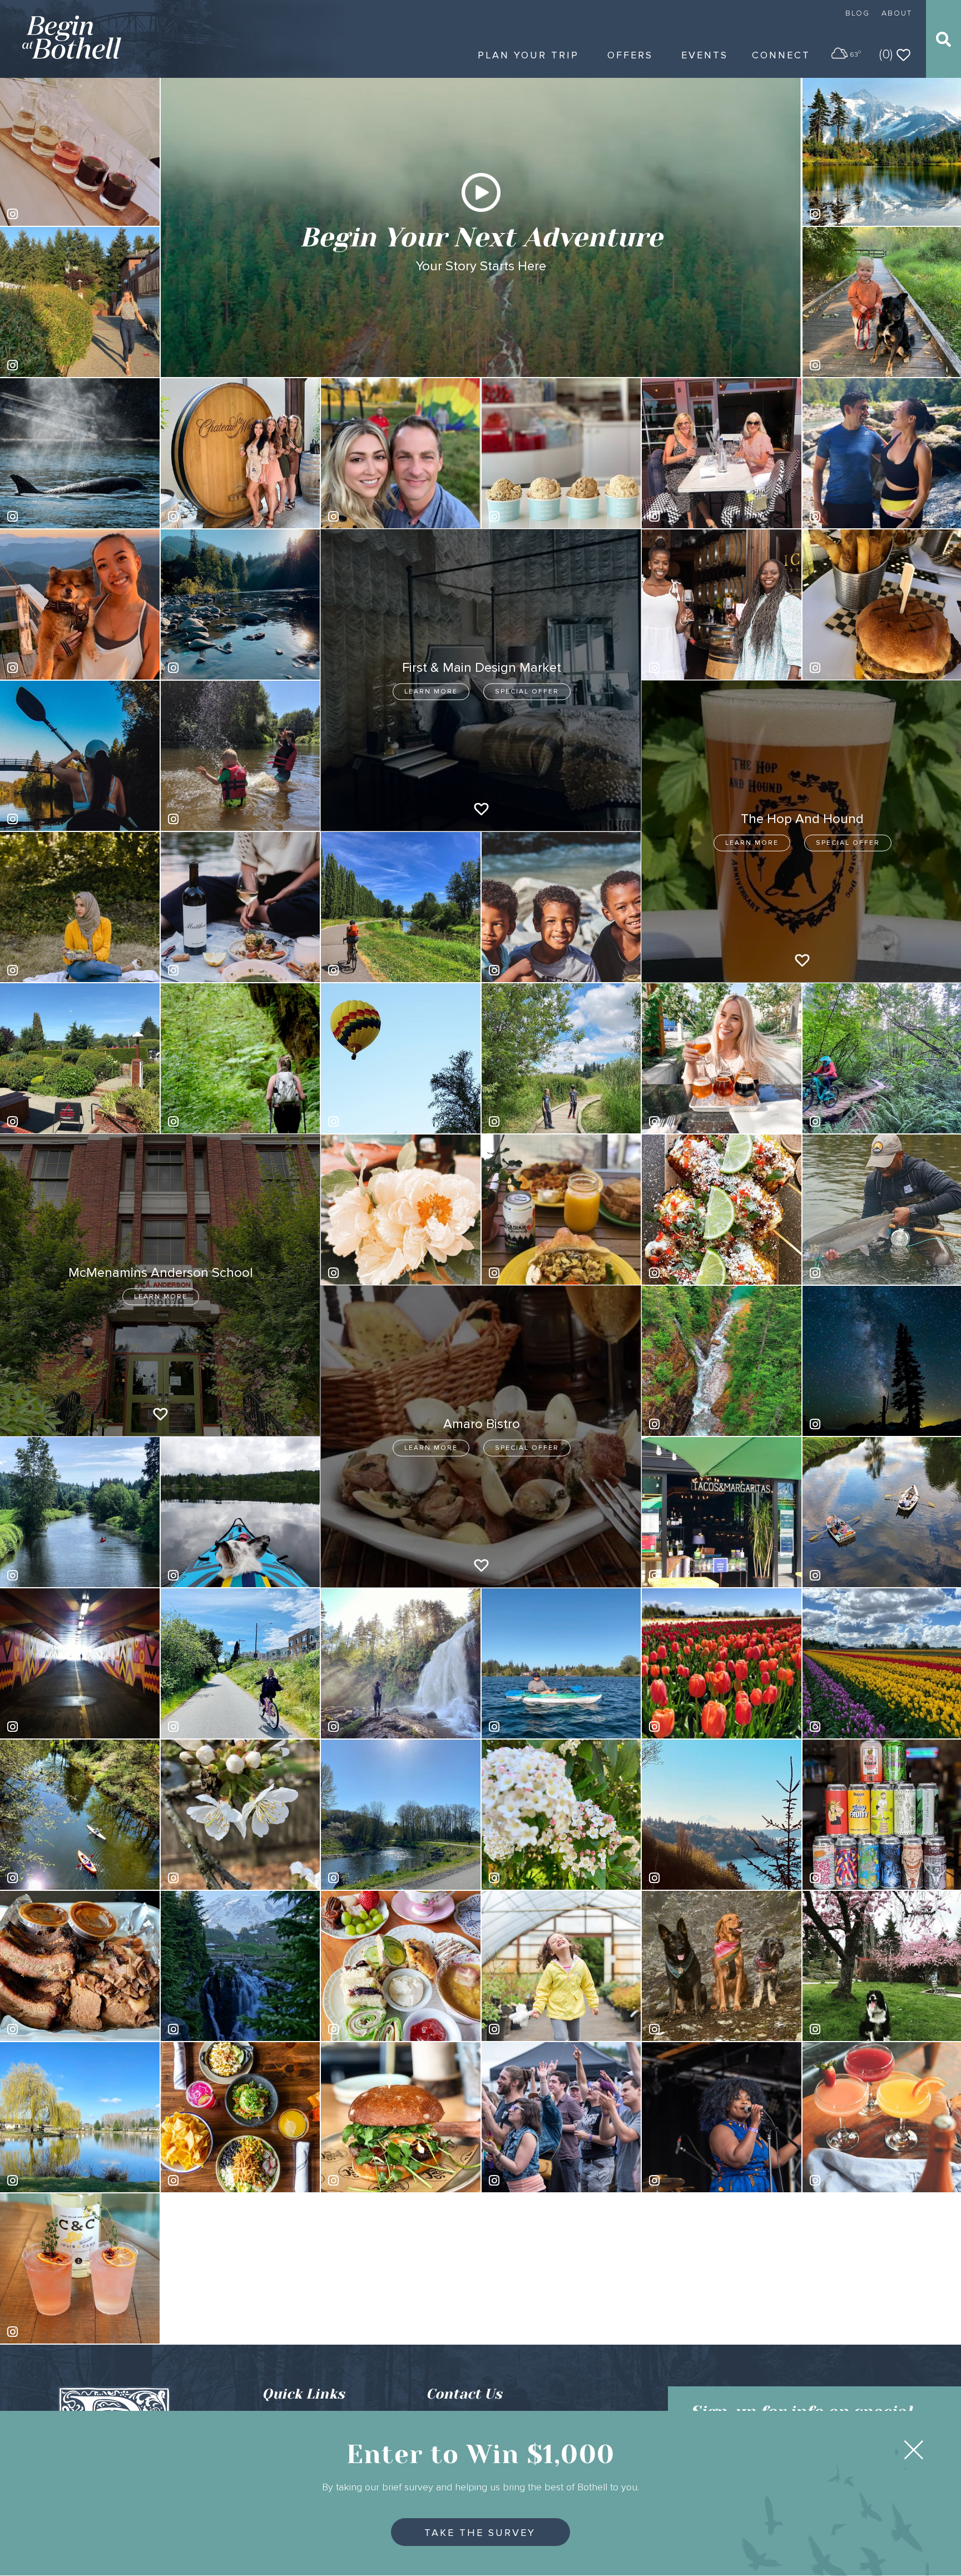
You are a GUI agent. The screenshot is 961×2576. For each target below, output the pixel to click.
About (897, 13)
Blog (858, 13)
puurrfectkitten (210, 668)
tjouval (838, 1575)
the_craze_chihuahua (62, 1727)
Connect (781, 55)
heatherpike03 (50, 1575)
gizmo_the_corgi (214, 1575)
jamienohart (205, 1727)
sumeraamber (48, 970)
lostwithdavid (47, 819)
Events (705, 55)
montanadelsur (853, 1727)
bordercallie (847, 2029)
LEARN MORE (431, 692)
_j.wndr (357, 2180)
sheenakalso (368, 516)
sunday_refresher (55, 2332)
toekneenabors (533, 970)
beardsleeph (849, 2180)
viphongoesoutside (379, 970)
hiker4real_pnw (372, 1727)
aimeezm (522, 1121)
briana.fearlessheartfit (223, 1121)
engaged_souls (52, 214)
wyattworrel (686, 1424)
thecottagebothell (697, 1273)
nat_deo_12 (45, 1878)
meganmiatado (50, 1121)
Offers (630, 55)
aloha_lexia (205, 516)
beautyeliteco (48, 668)
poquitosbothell (693, 1575)
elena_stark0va (212, 819)
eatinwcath (43, 2029)
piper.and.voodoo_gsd (705, 2029)
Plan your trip (528, 55)
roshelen (40, 2180)
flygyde (839, 1273)
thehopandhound (857, 1878)
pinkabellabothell (536, 516)
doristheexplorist (535, 1727)
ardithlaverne (208, 1878)
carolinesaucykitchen (864, 668)
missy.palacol (529, 2029)
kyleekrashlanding (698, 1121)
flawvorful (361, 2029)
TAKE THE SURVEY (480, 2533)
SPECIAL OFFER (527, 692)
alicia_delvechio (694, 1727)
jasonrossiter (368, 1878)
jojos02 (679, 516)
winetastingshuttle (698, 668)
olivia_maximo (851, 214)
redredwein (526, 1878)
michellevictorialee (860, 516)
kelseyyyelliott (370, 1273)
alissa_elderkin (50, 516)
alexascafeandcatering (546, 1273)
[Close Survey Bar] (914, 2450)
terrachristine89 (854, 365)
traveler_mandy (51, 365)
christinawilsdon (373, 1121)
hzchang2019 (208, 2029)
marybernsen (849, 1121)
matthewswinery (213, 970)
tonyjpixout (846, 1424)
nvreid (677, 1878)
